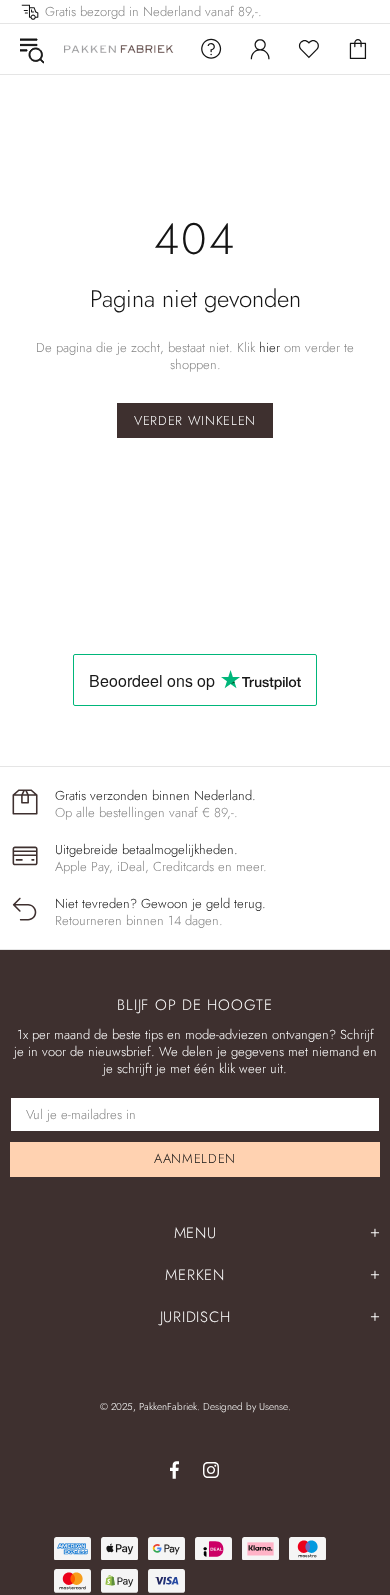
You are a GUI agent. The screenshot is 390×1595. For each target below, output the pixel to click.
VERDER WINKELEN (195, 420)
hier (269, 347)
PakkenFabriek (119, 49)
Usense (273, 1406)
